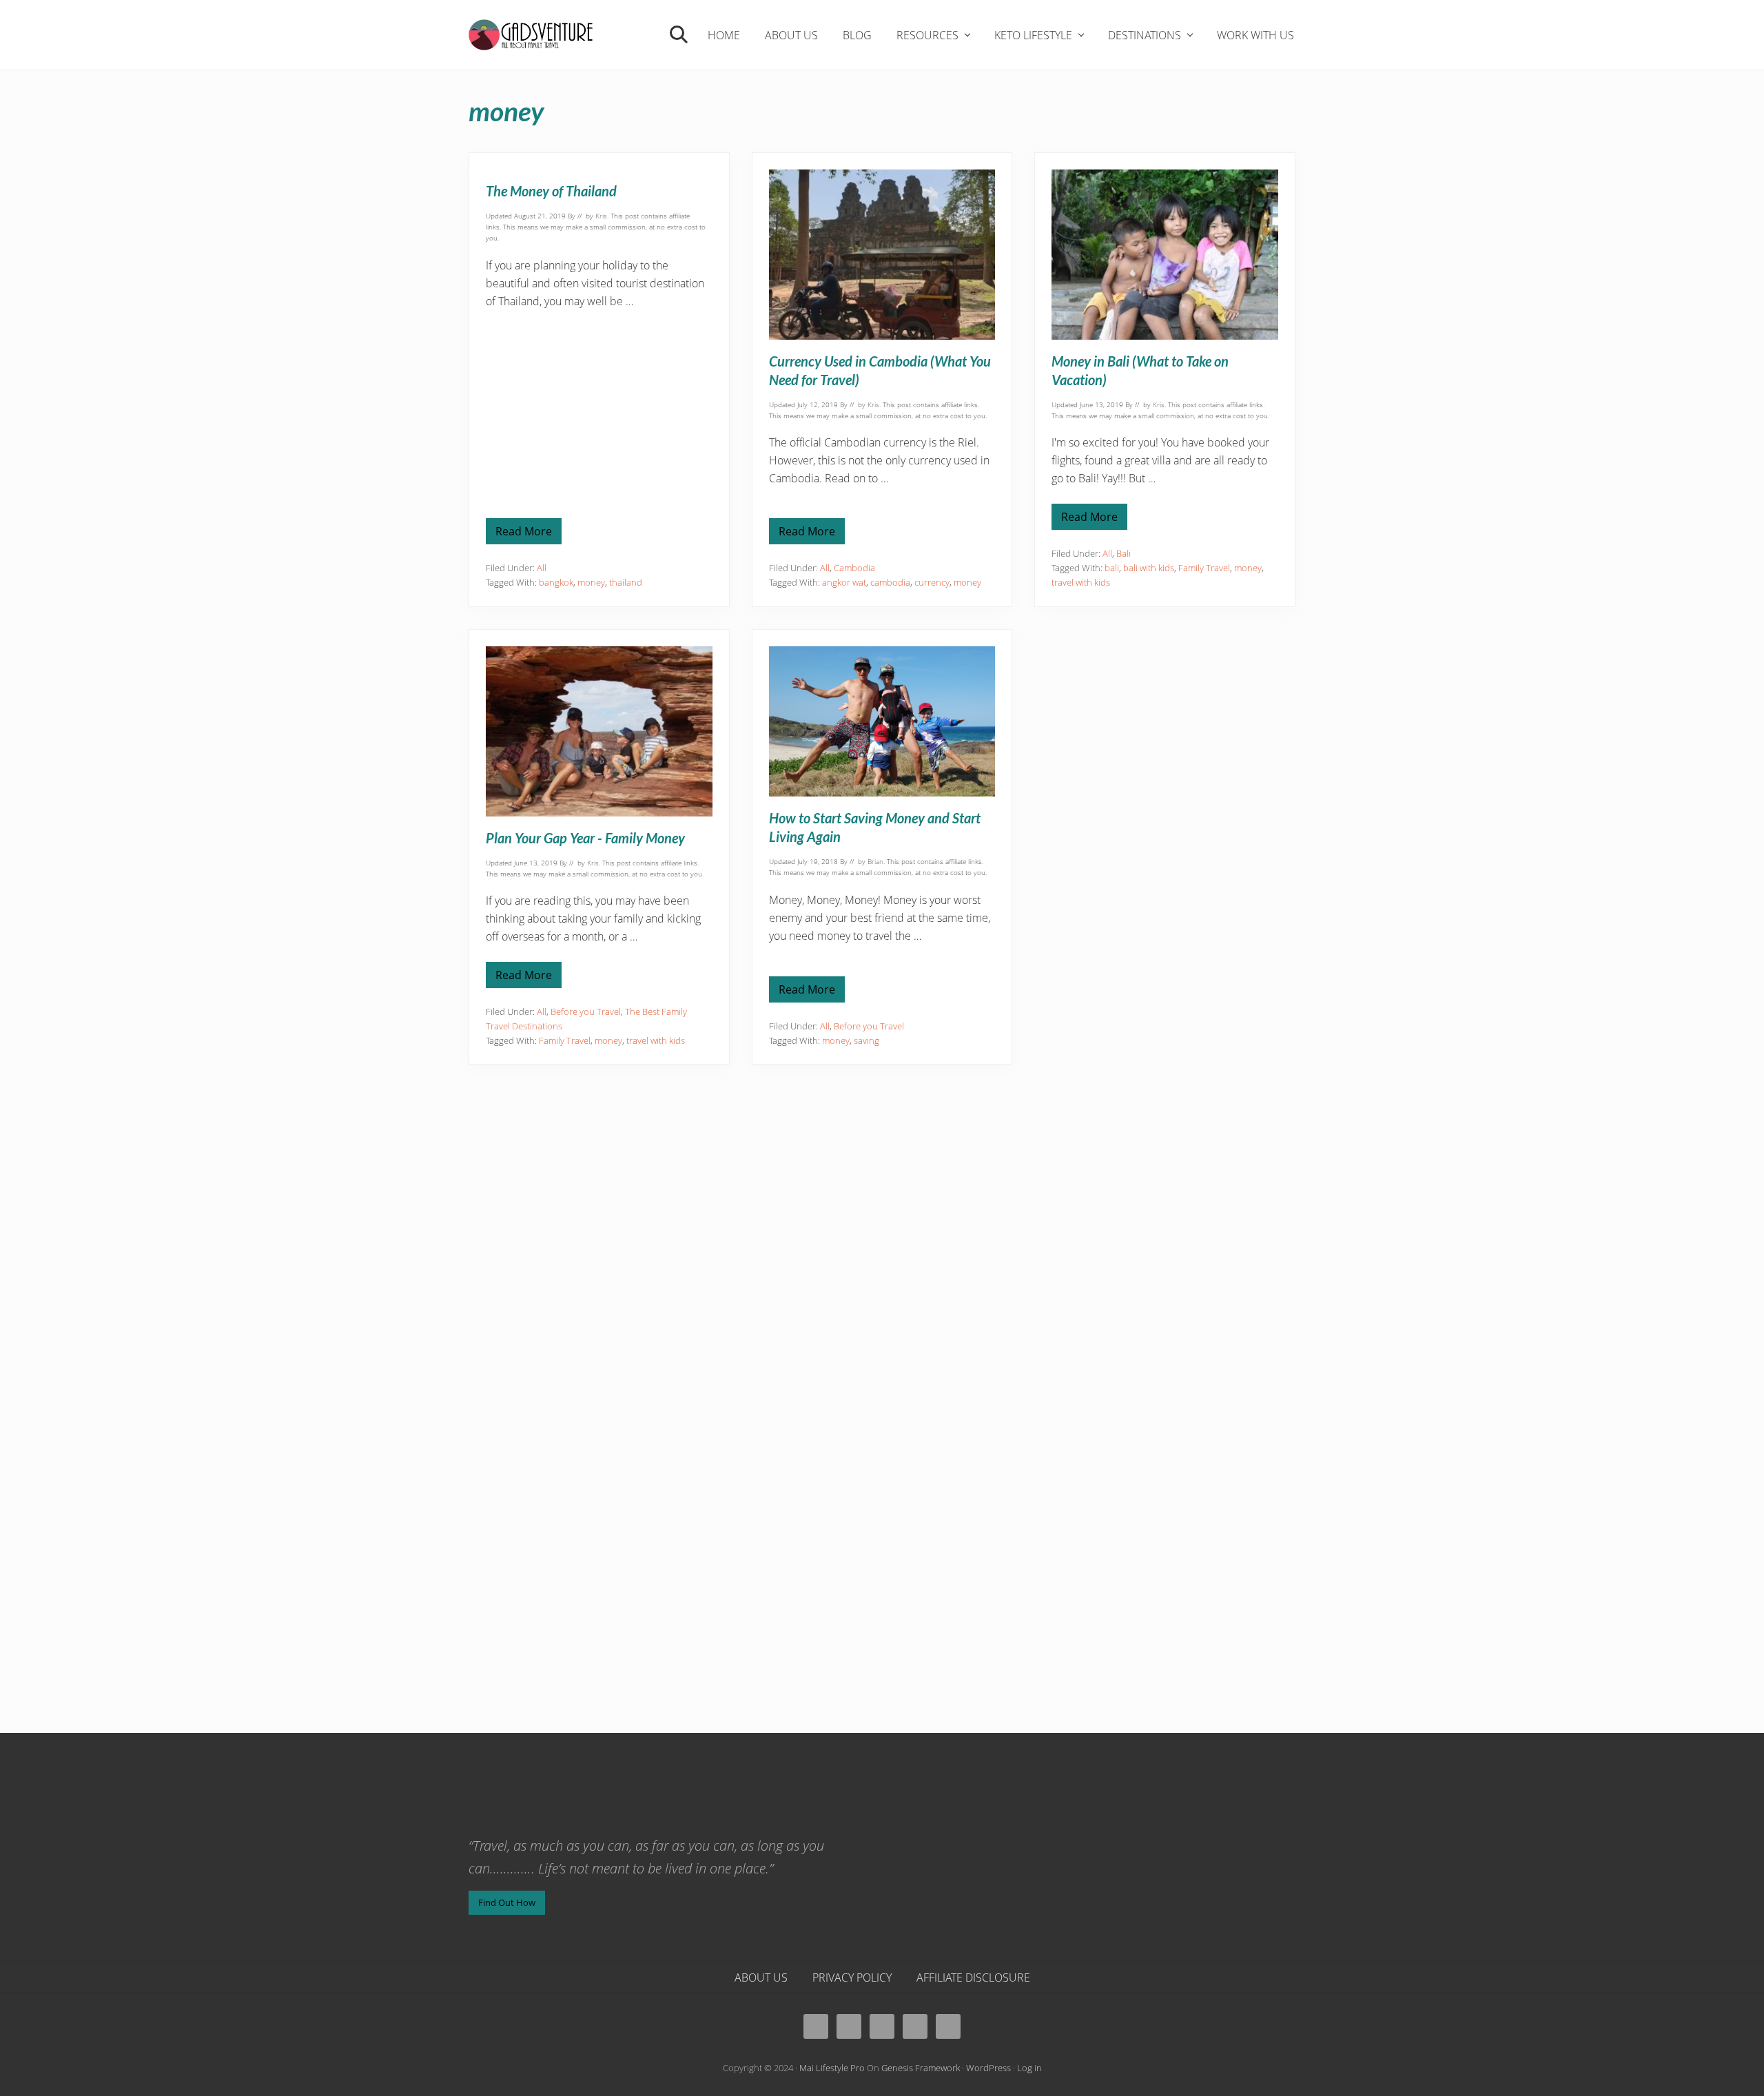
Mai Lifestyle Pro (832, 2068)
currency (932, 582)
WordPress (988, 2068)
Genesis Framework (921, 2068)
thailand (626, 582)
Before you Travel (586, 1011)
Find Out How (507, 1902)
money (591, 582)
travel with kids (1081, 582)
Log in (1029, 2068)
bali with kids (1149, 568)
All (542, 568)
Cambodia (854, 568)
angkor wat (844, 582)
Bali (1124, 553)
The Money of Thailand (551, 191)
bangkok (556, 582)
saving (866, 1040)
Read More (524, 534)
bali (1112, 568)
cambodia (890, 582)
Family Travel (1204, 568)
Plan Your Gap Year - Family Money (585, 838)
